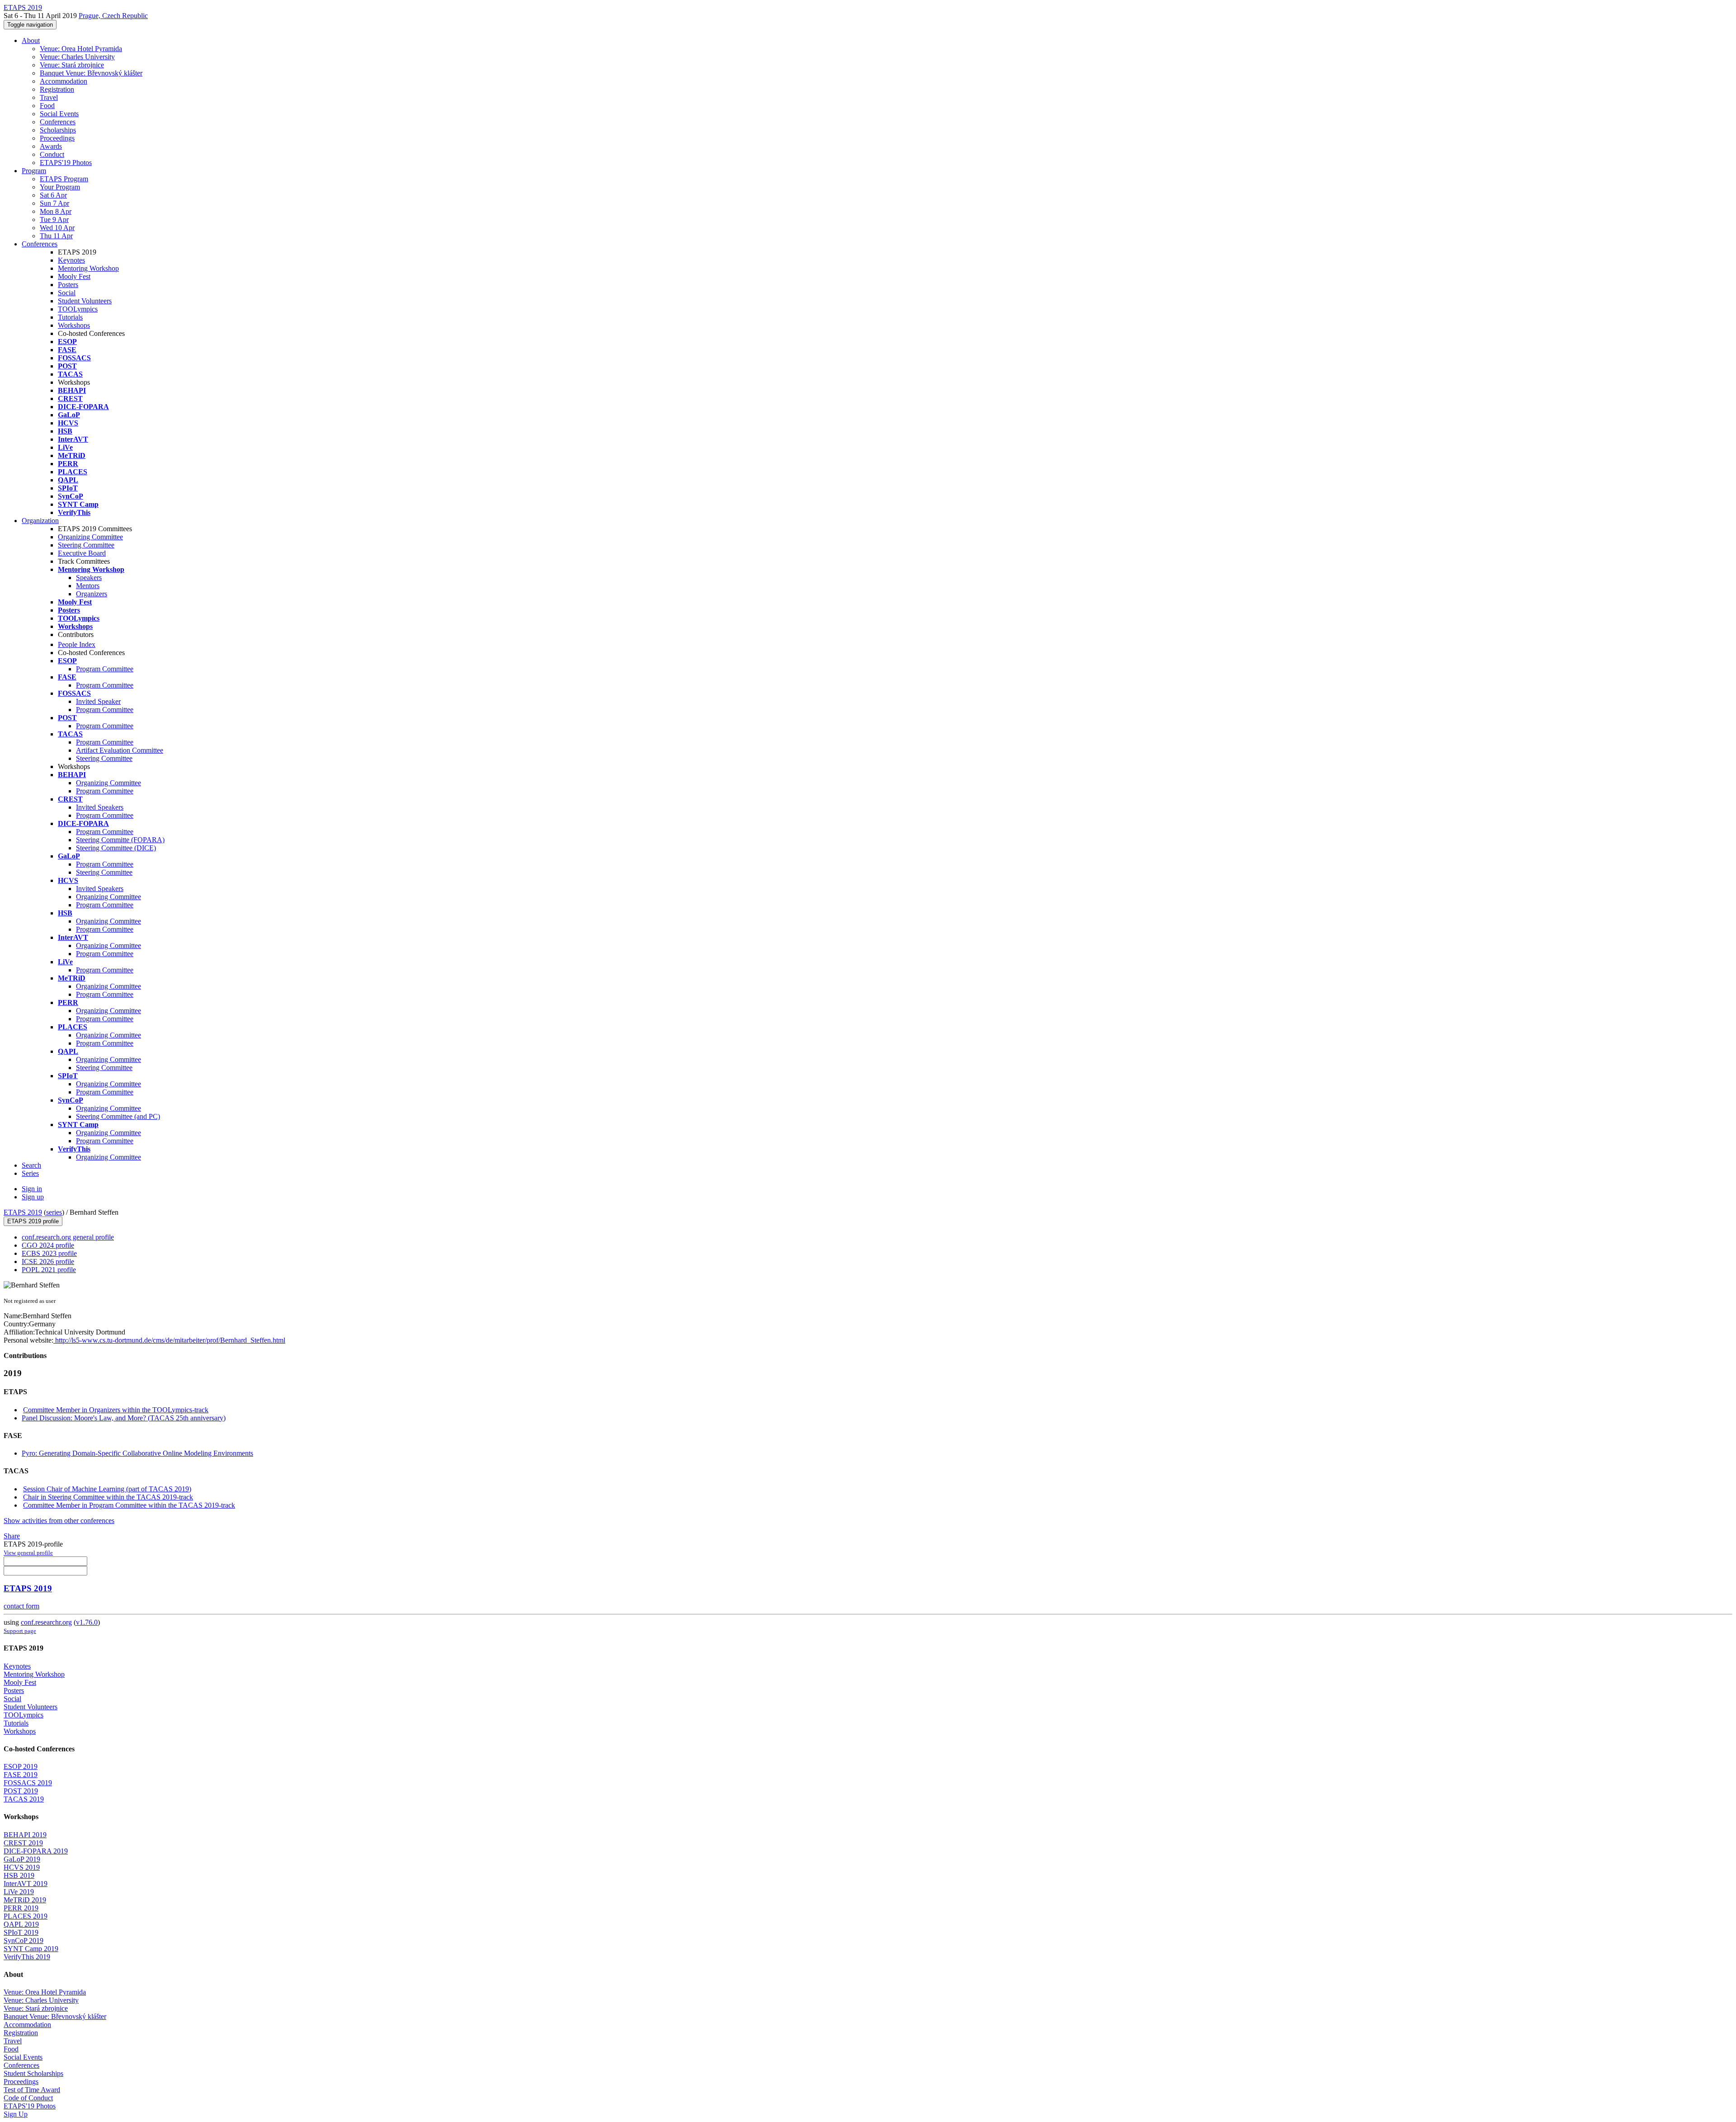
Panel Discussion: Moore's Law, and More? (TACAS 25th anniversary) (124, 1418)
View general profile (28, 1553)
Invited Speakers (100, 807)
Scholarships (58, 130)
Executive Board (82, 553)
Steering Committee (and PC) (118, 1116)
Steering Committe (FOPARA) (120, 840)
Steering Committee (86, 545)
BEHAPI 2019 (25, 1835)
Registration (57, 89)
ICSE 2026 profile (48, 1261)
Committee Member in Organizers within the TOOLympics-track (116, 1410)
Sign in (32, 1189)
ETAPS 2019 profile (33, 1221)
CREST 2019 (23, 1843)
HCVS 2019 (22, 1867)
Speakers (89, 578)
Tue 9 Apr (54, 219)
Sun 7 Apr (54, 203)
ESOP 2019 (21, 1766)
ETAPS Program (64, 179)
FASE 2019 (21, 1775)
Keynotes (71, 260)
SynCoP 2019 (24, 1940)
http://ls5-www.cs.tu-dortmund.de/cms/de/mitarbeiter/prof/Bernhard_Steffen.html (169, 1340)
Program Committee (105, 669)
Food (47, 106)
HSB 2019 (19, 1875)
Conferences (58, 122)
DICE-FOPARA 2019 (36, 1851)
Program (34, 171)
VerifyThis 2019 (27, 1957)
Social (67, 293)
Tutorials (70, 317)
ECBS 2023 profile (49, 1253)
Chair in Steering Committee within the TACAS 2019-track (108, 1497)
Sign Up (16, 2114)
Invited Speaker (98, 701)
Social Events (59, 114)
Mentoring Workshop (88, 268)
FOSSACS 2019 (28, 1783)
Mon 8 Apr (56, 211)
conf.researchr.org (46, 1622)
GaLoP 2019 (22, 1859)
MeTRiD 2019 (25, 1900)
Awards (51, 146)
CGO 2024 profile (48, 1245)
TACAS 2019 (24, 1799)
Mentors (88, 586)
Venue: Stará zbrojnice (72, 65)
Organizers (92, 594)
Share (12, 1536)
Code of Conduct (28, 2098)
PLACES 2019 (26, 1916)
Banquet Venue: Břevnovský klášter (91, 73)
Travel (49, 97)
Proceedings (57, 138)
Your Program (60, 187)
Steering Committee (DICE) (116, 848)
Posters (68, 285)
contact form (21, 1606)
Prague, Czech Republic (113, 16)
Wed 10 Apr (57, 228)
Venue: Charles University (77, 57)
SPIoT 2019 (21, 1932)
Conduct (52, 154)
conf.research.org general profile (68, 1237)
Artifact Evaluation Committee (120, 750)
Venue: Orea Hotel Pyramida (81, 49)
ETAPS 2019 (23, 1212)
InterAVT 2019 (26, 1884)
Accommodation (64, 81)
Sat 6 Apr (53, 195)
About (31, 40)
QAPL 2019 (21, 1924)
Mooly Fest (74, 276)
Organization (40, 521)
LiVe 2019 (19, 1892)
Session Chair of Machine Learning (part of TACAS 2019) (107, 1489)
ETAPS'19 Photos (66, 163)
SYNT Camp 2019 (31, 1949)
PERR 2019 (21, 1908)
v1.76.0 (87, 1622)
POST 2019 (21, 1791)
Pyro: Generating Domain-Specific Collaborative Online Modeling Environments (137, 1453)
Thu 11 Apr (56, 236)
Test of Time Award (32, 2090)
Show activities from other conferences (59, 1521)
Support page (20, 1631)
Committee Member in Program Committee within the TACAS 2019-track (129, 1505)
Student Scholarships (33, 2073)
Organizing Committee (90, 537)
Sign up (33, 1197)
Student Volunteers (85, 301)
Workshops (74, 325)
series (54, 1212)
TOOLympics (78, 309)
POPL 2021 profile (49, 1270)
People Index (77, 644)
